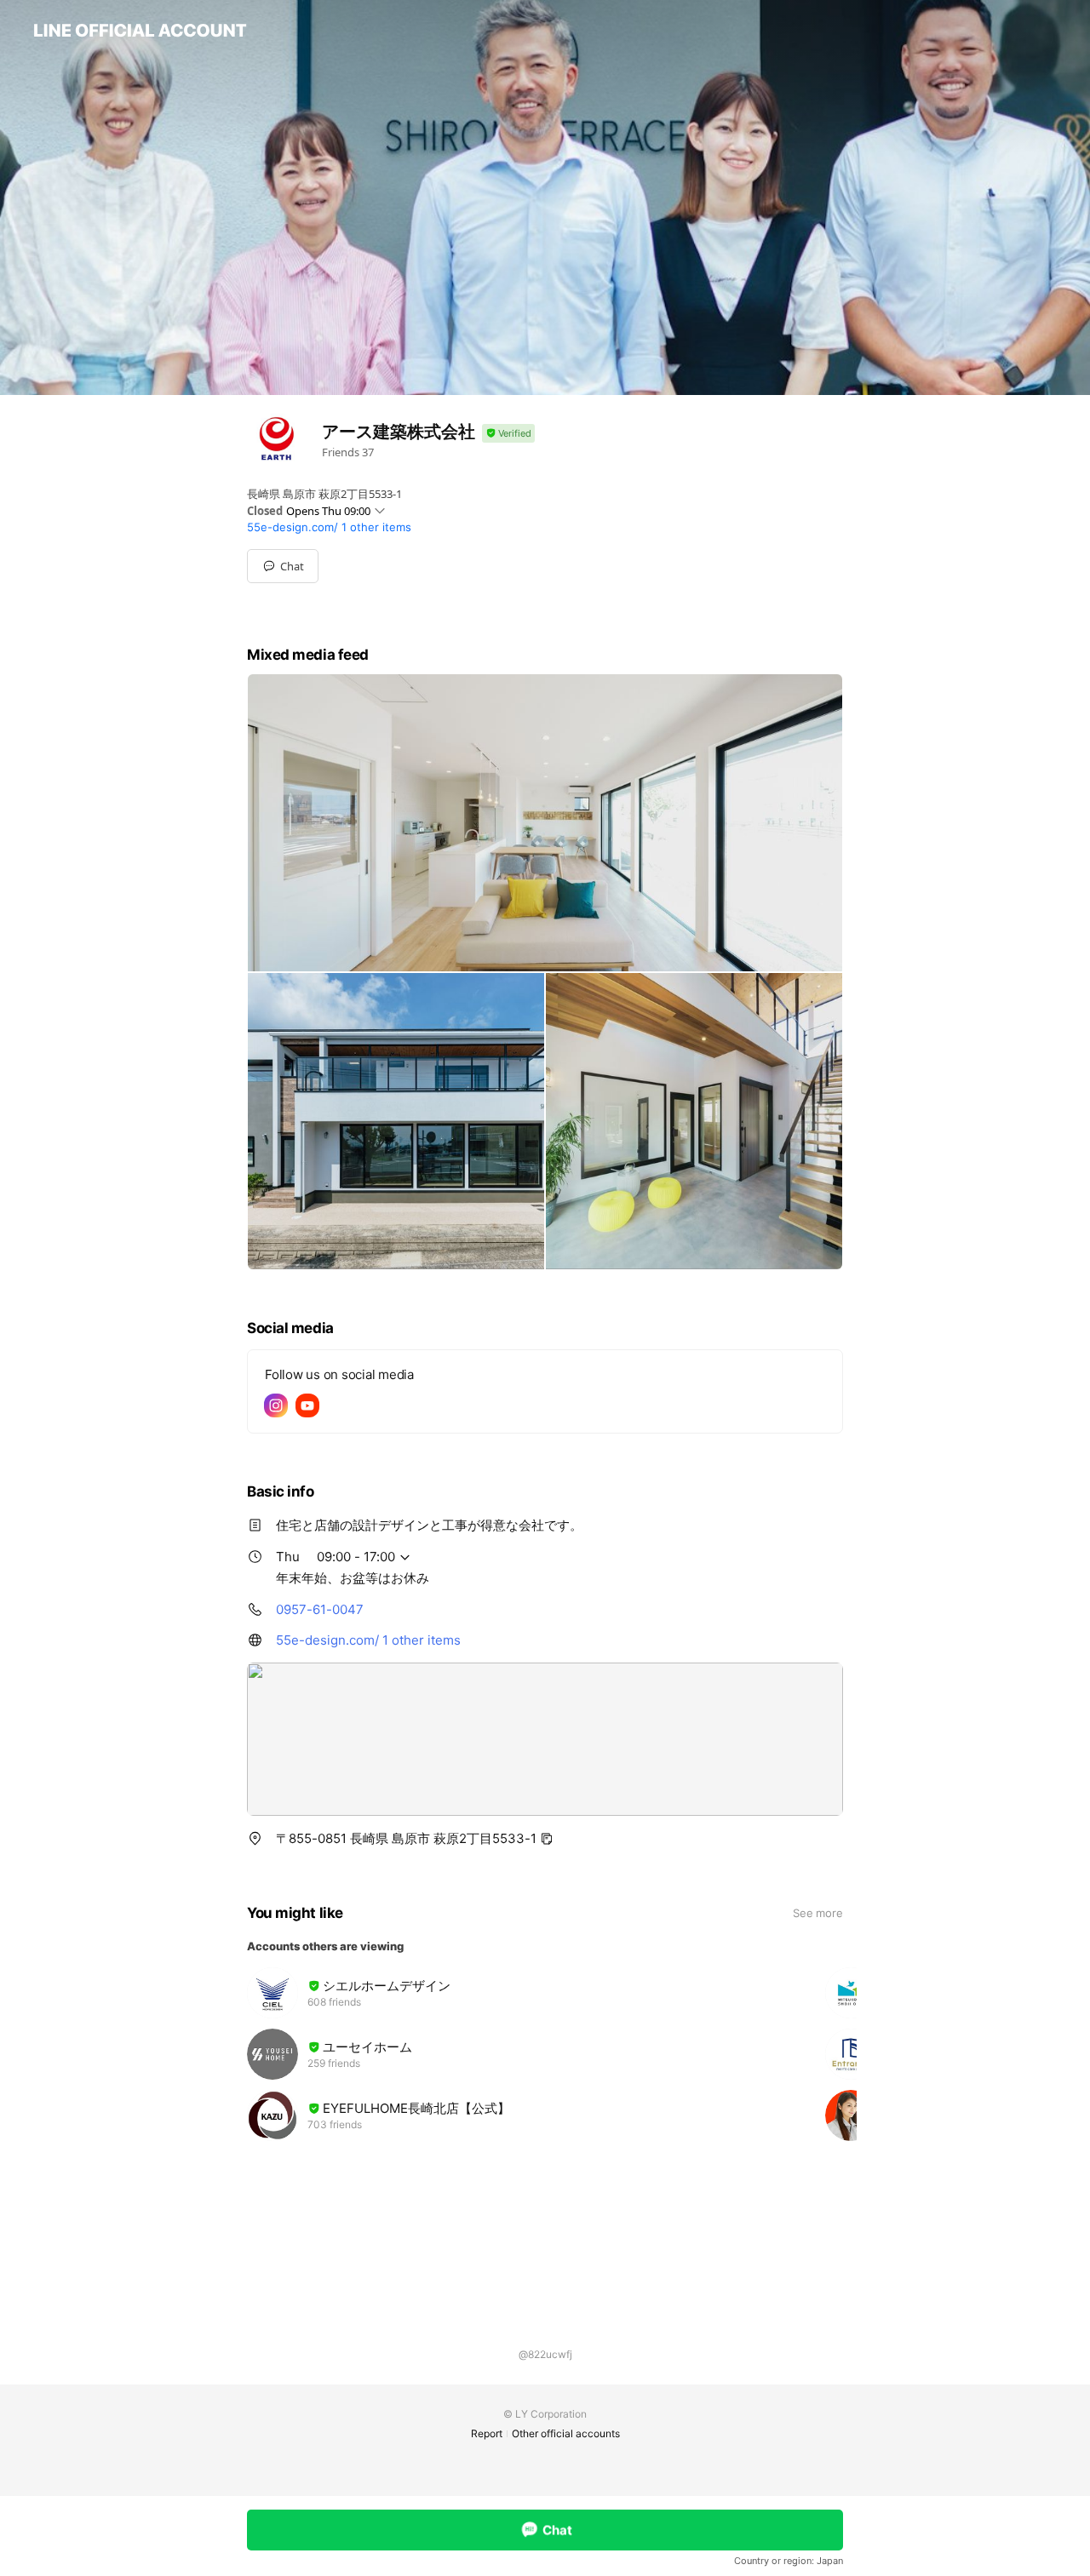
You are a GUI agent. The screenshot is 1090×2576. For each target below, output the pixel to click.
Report (487, 2433)
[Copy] (547, 1839)
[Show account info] (508, 434)
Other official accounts (566, 2433)
